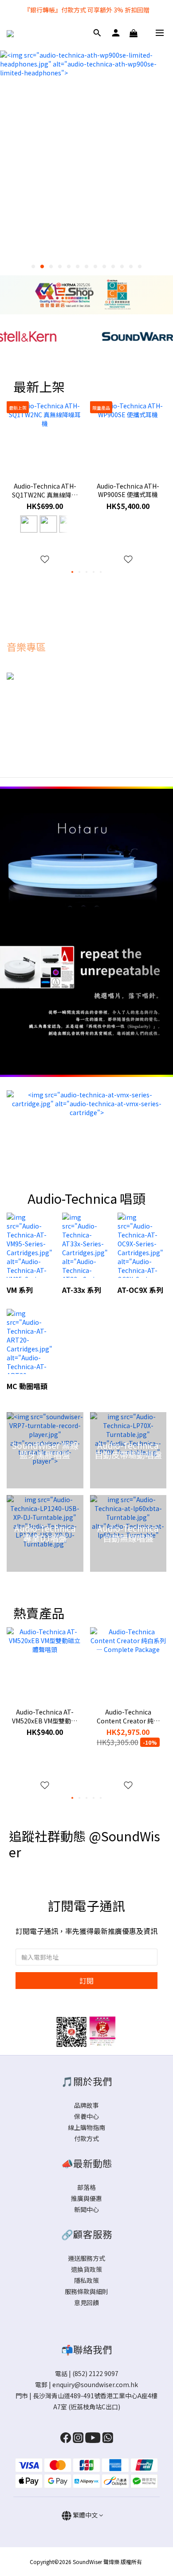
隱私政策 (86, 2280)
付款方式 (86, 2138)
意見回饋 (86, 2302)
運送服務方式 (86, 2258)
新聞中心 (86, 2209)
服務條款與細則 (86, 2291)
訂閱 (86, 1981)
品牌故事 (86, 2105)
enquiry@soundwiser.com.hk (95, 2384)
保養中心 (86, 2116)
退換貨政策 (86, 2269)
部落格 (86, 2187)
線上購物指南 (86, 2127)
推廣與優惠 (86, 2198)
